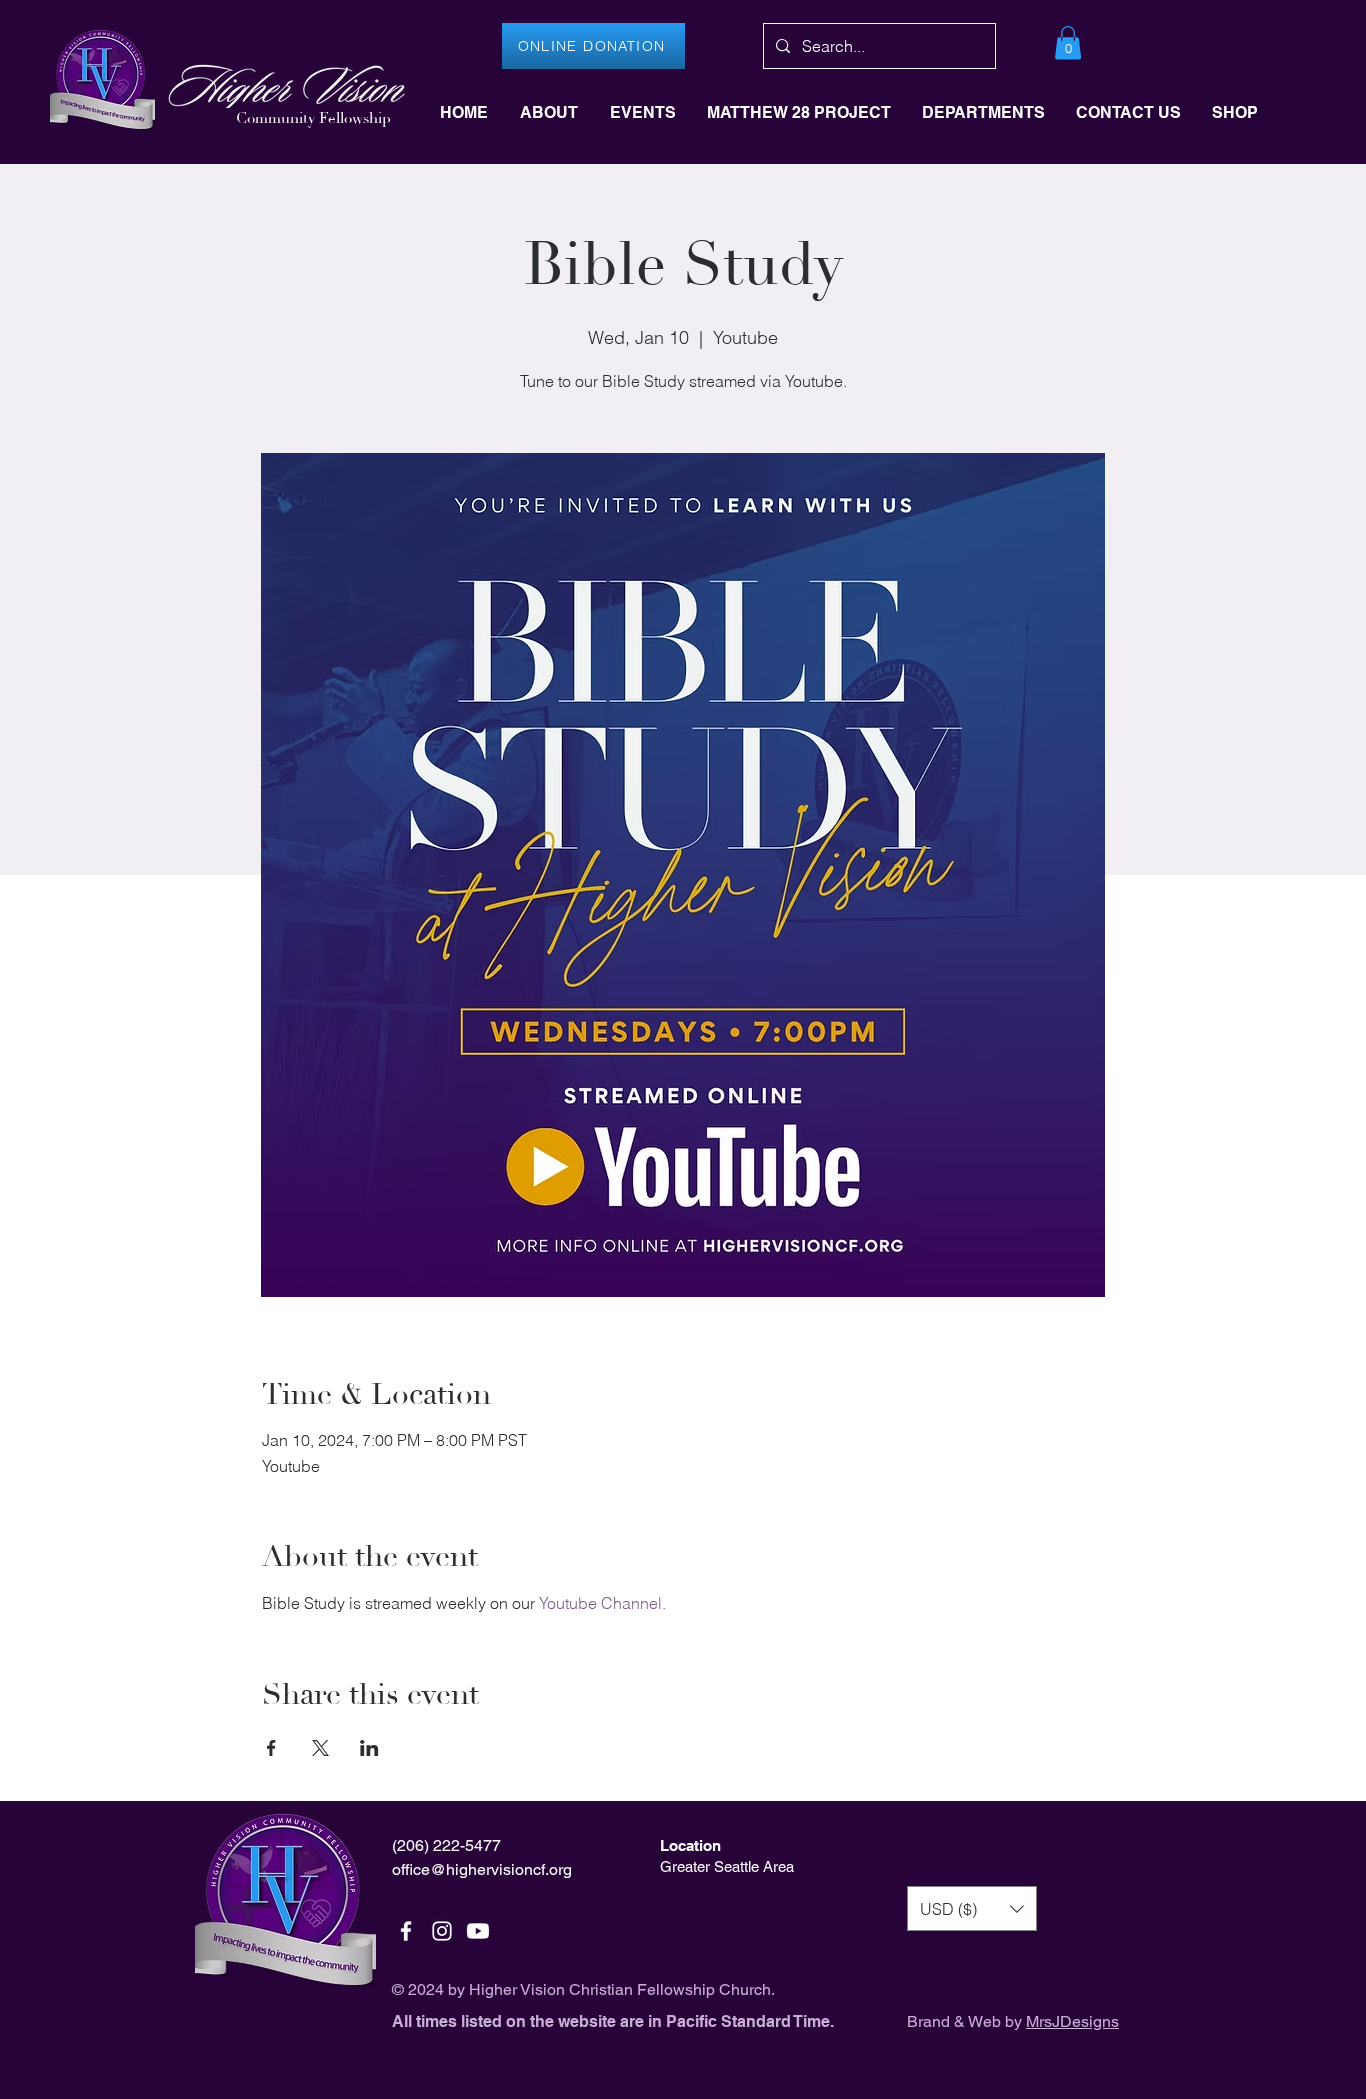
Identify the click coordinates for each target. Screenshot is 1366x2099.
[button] (1068, 42)
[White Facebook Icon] (406, 1931)
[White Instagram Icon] (442, 1931)
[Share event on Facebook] (271, 1748)
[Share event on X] (320, 1748)
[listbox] (972, 1908)
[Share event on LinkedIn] (369, 1748)
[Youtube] (478, 1931)
